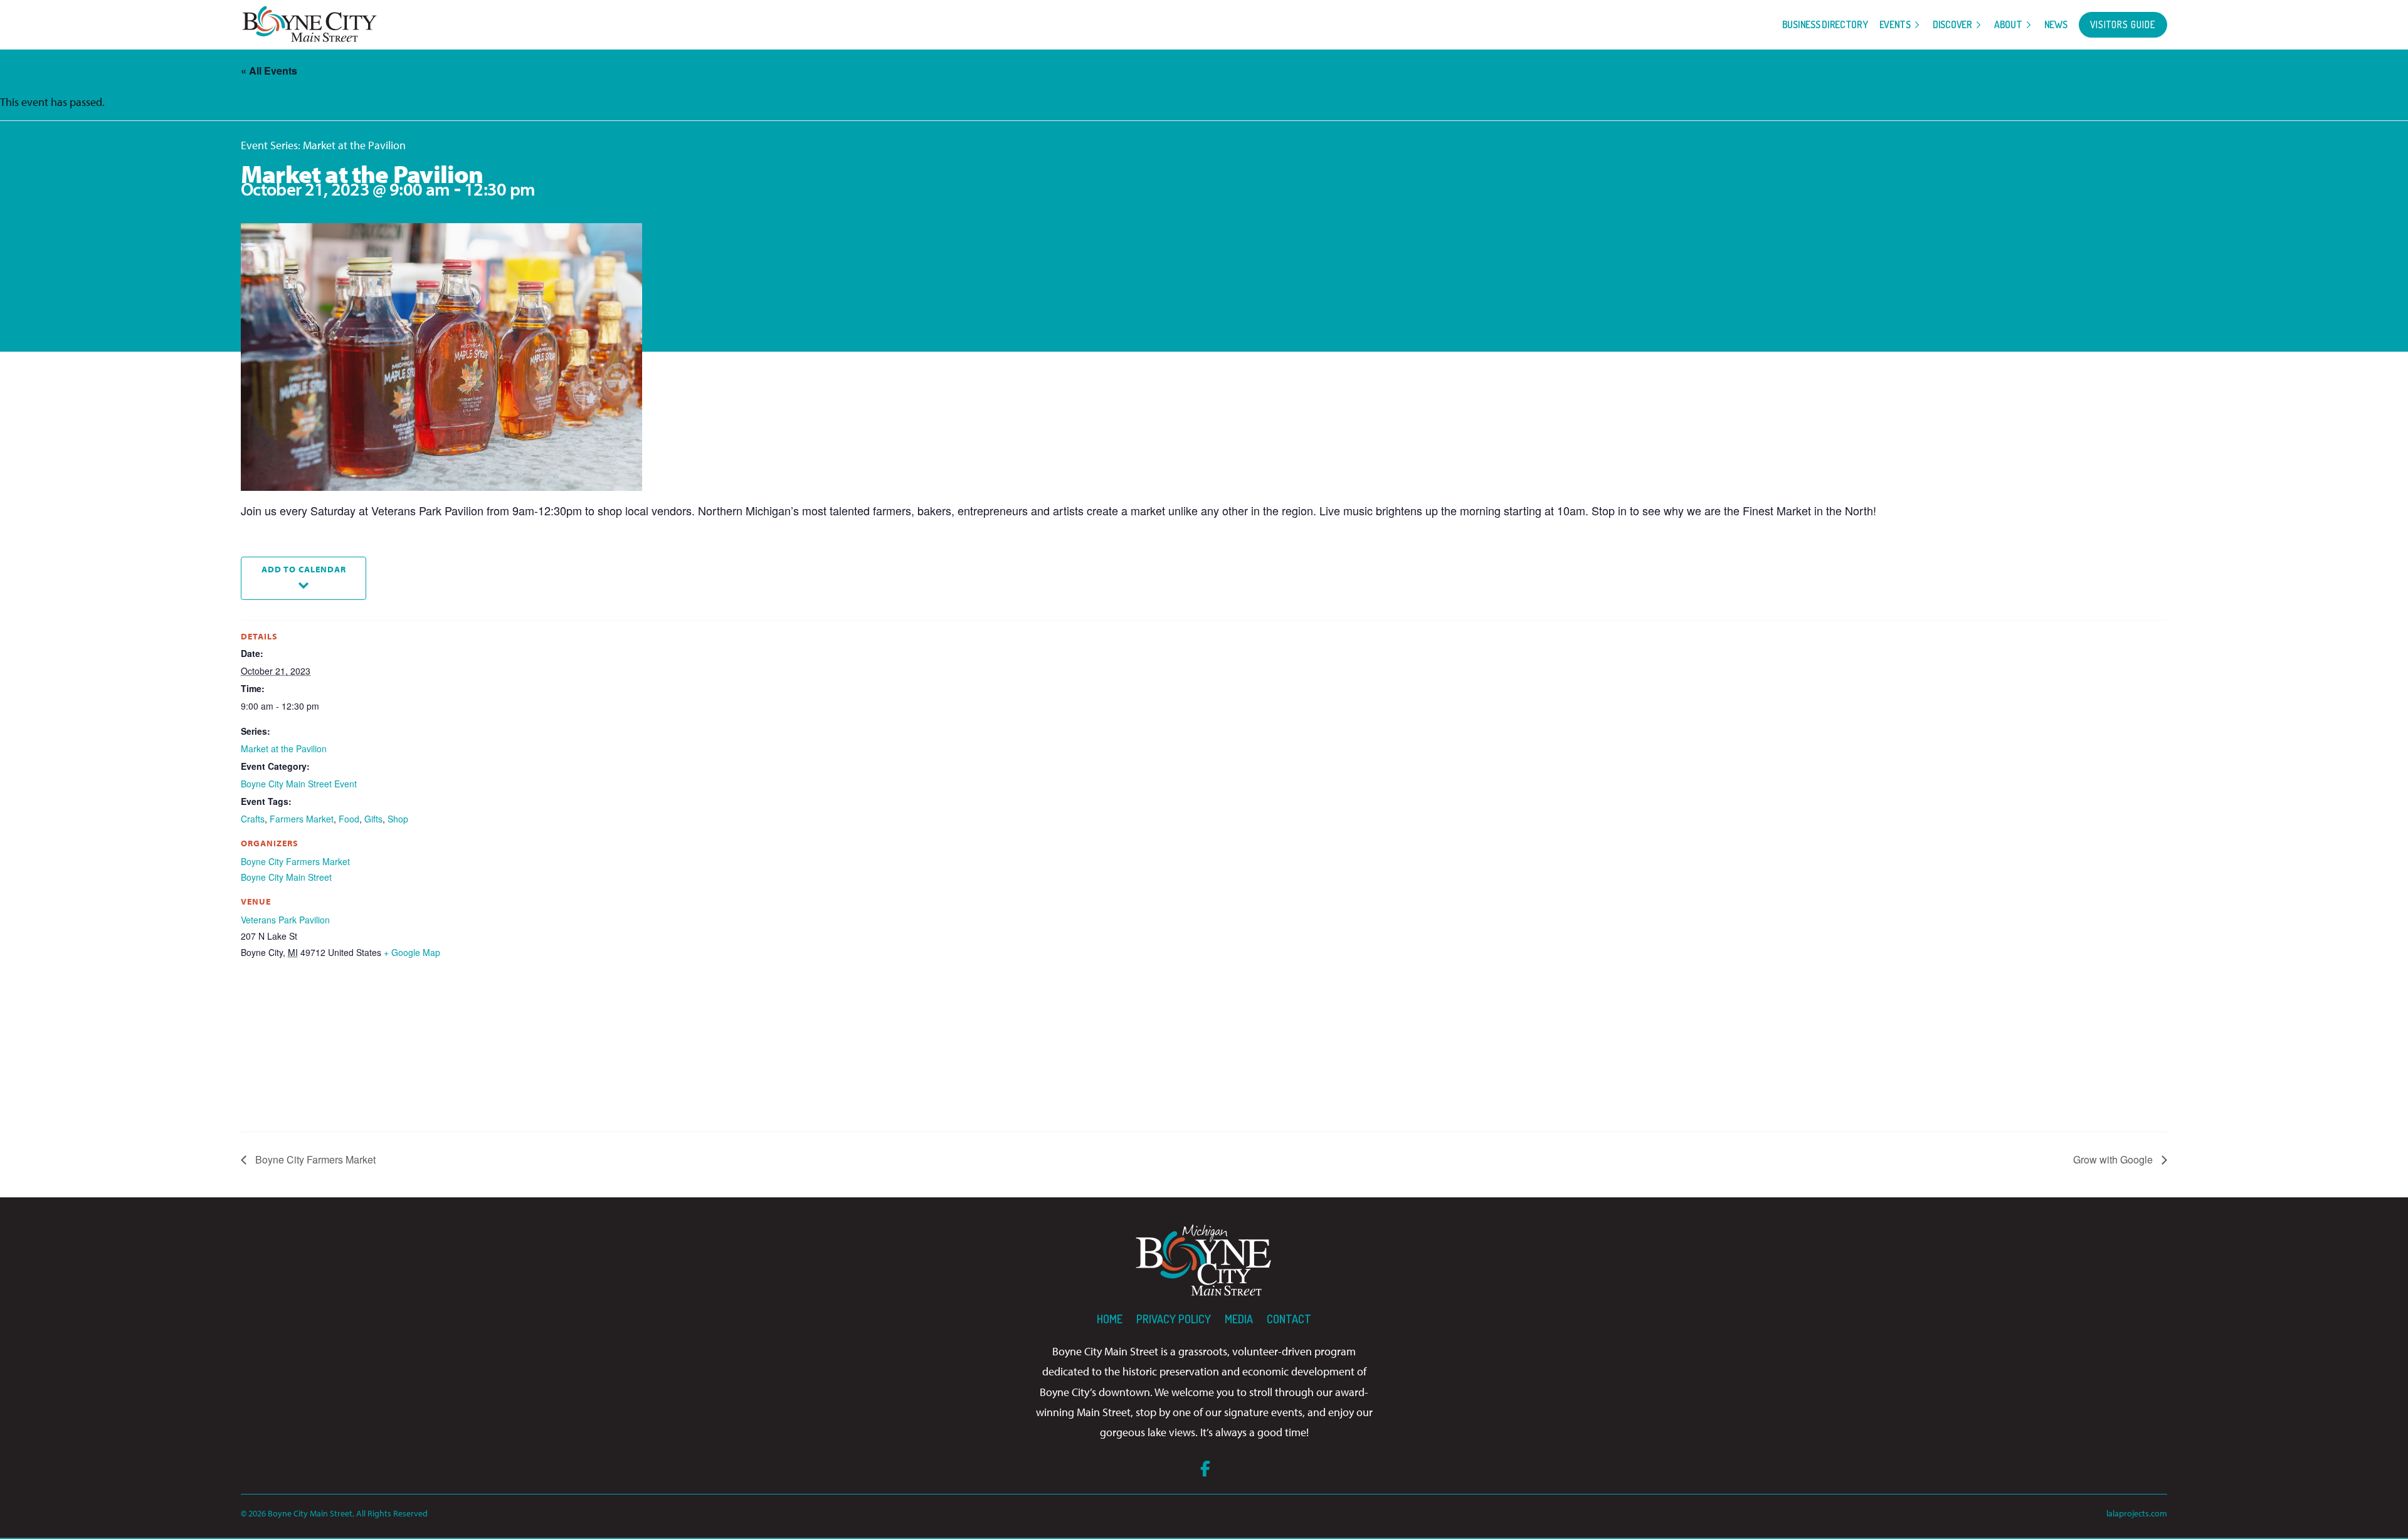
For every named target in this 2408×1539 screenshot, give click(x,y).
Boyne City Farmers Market (295, 861)
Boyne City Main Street (286, 877)
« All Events (269, 71)
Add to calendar (304, 569)
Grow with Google (2114, 1159)
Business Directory (1825, 24)
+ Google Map (412, 952)
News (2056, 24)
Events (1895, 24)
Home (1110, 1319)
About (2008, 24)
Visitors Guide (2123, 24)
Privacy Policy (1174, 1319)
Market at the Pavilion (284, 748)
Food (349, 819)
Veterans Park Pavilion (285, 920)
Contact (1289, 1319)
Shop (398, 819)
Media (1239, 1319)
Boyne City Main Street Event (299, 784)
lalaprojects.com (2137, 1513)
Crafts (253, 819)
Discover (1952, 24)
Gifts (373, 819)
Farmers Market (302, 819)
